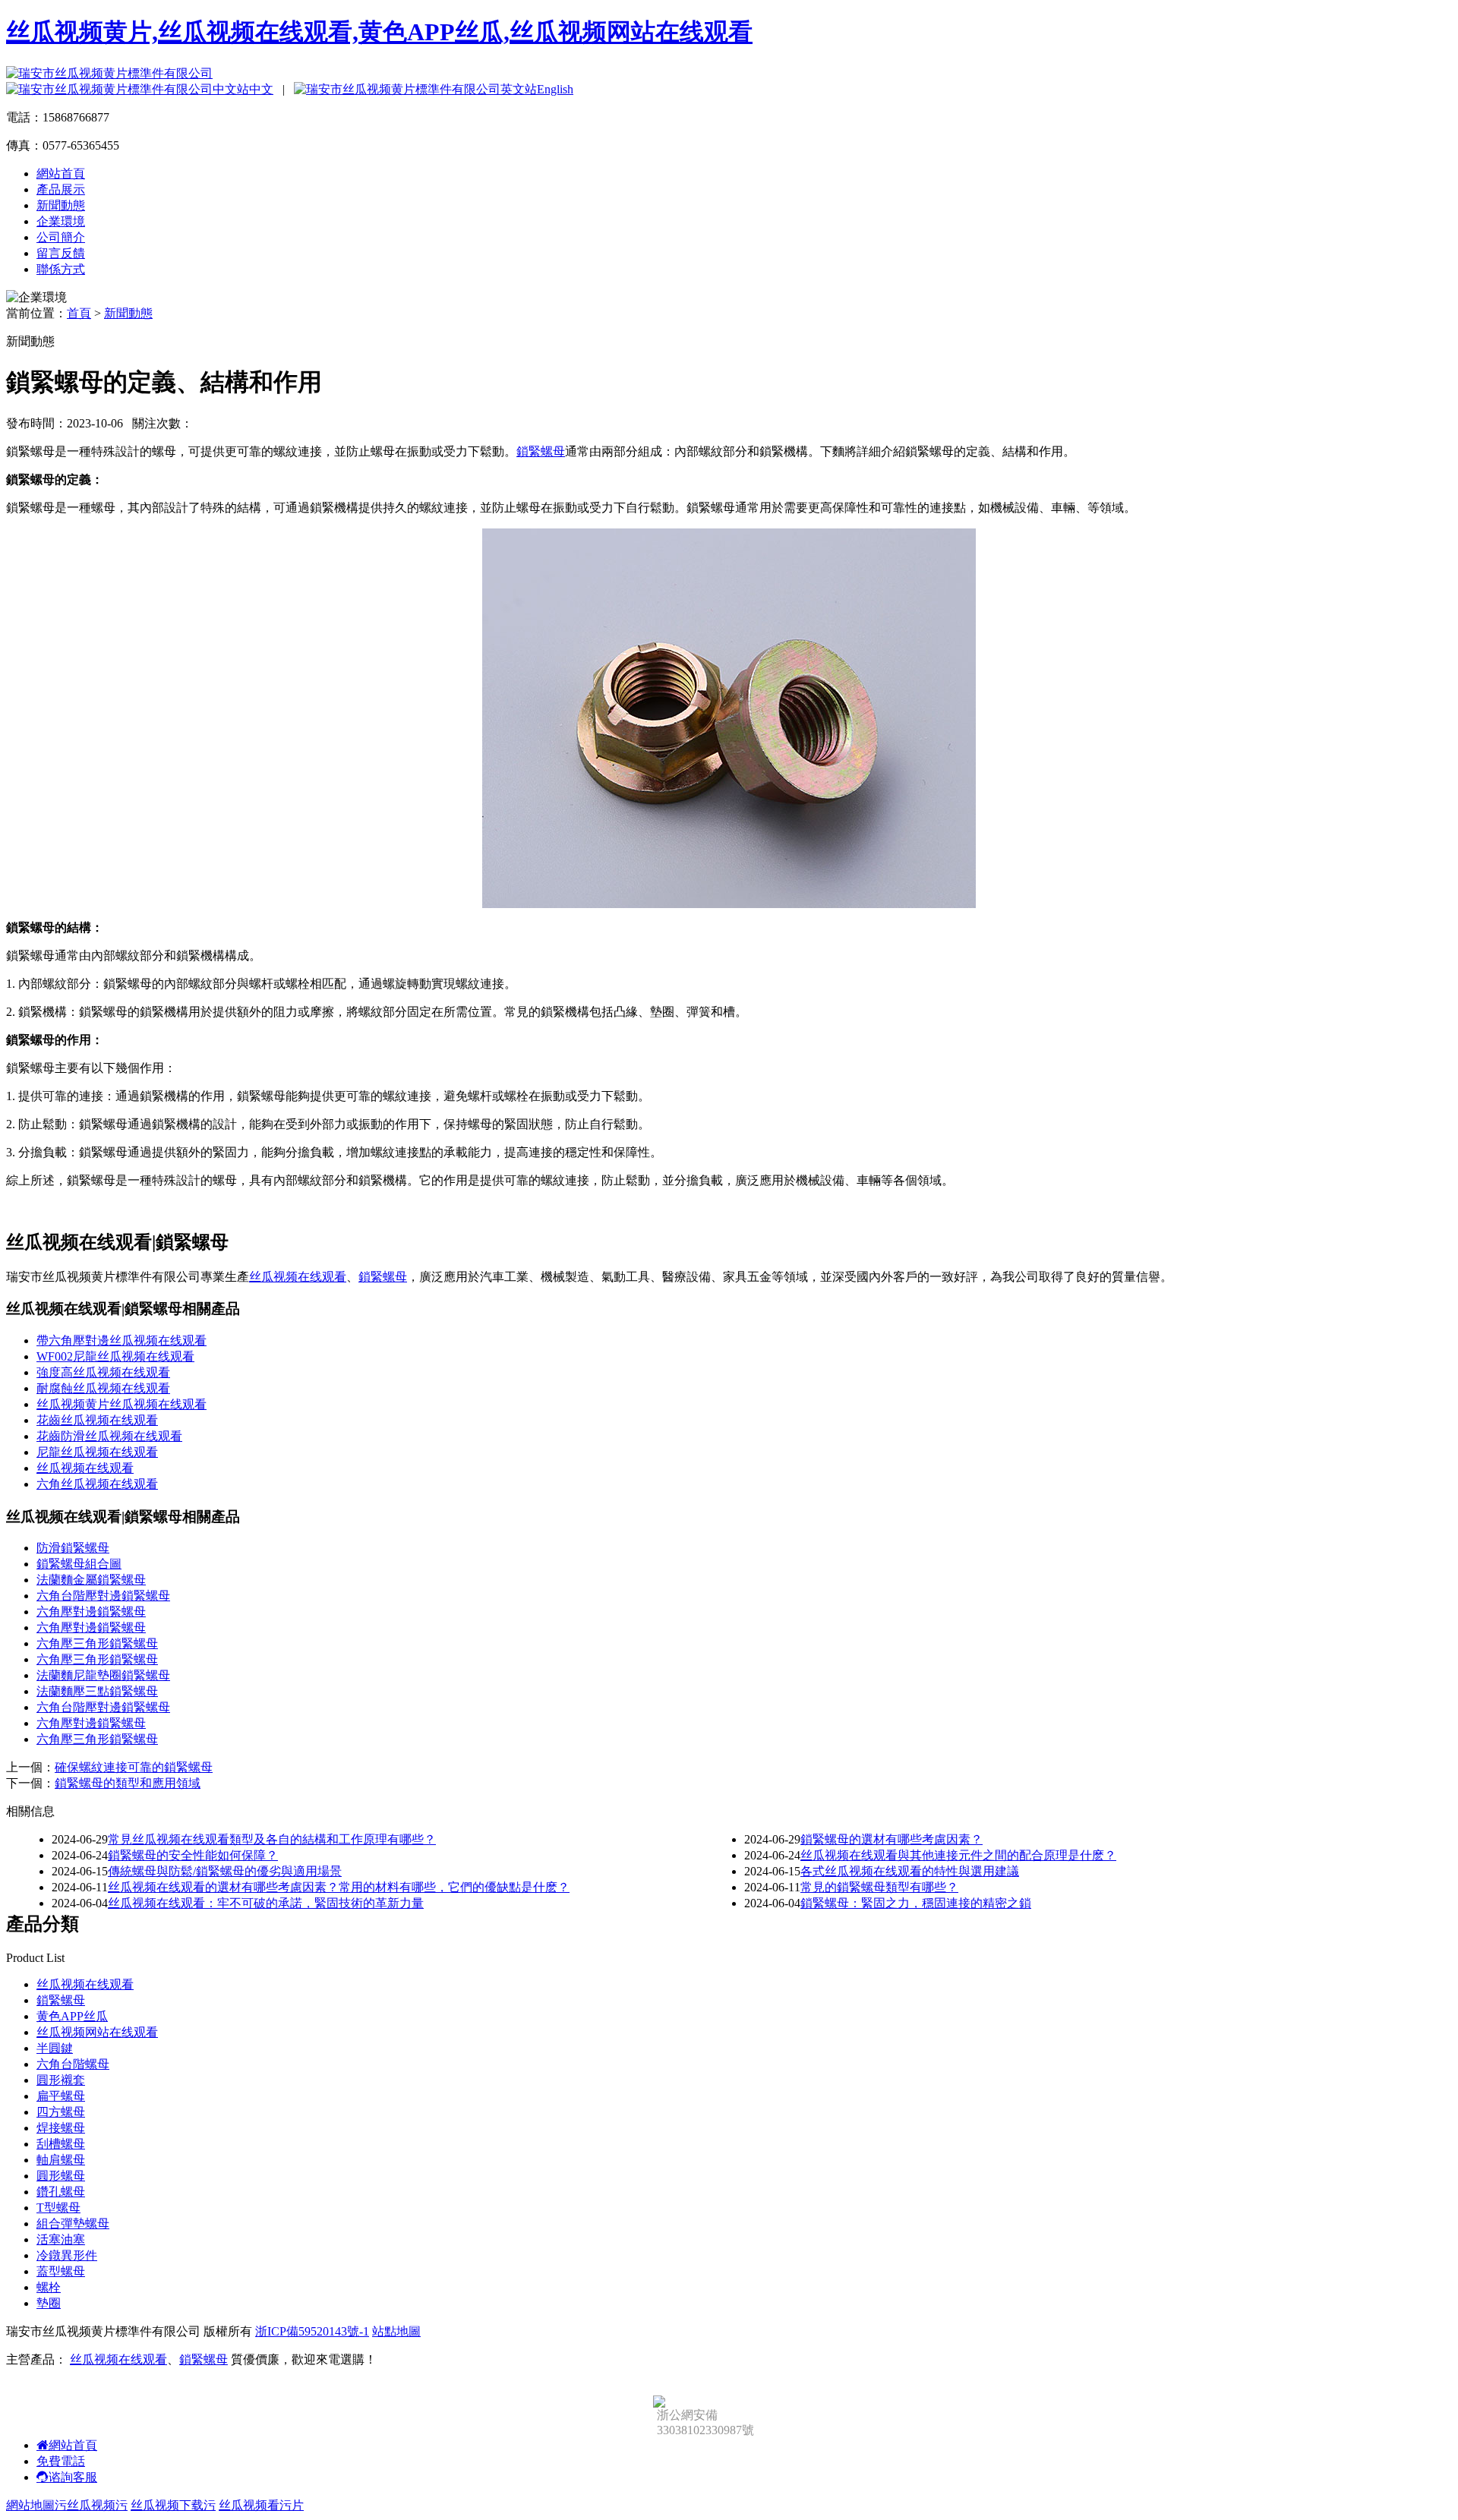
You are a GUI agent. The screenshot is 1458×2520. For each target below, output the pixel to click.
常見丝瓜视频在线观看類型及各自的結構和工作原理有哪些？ (272, 1839)
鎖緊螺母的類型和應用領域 (128, 1783)
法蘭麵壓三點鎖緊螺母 (97, 1691)
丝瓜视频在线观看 (298, 1277)
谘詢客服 (73, 2477)
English (555, 89)
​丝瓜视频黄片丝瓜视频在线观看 (121, 1404)
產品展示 (61, 189)
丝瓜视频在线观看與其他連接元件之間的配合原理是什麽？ (958, 1855)
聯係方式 (61, 269)
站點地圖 (396, 2331)
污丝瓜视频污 (91, 2505)
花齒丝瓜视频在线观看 (97, 1420)
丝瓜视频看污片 (261, 2505)
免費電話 (61, 2461)
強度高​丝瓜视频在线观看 (103, 1372)
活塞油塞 (61, 2239)
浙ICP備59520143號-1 (312, 2331)
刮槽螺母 (61, 2144)
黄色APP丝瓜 (72, 2016)
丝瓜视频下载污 (173, 2505)
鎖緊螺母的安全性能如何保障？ (193, 1855)
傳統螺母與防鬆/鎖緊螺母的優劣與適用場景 (225, 1871)
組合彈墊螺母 (73, 2224)
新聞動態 (61, 205)
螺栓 (49, 2287)
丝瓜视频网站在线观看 (97, 2032)
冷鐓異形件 (67, 2255)
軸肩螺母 (61, 2160)
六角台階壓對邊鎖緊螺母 (103, 1596)
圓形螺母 (61, 2176)
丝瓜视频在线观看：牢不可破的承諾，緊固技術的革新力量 (266, 1903)
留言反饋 (61, 253)
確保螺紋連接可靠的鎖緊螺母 (134, 1767)
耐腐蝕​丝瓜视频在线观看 (103, 1388)
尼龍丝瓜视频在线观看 (97, 1452)
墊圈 (49, 2303)
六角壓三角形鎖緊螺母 (97, 1643)
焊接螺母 (61, 2128)
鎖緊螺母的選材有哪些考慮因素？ (892, 1839)
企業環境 (61, 221)
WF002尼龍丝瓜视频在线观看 (115, 1356)
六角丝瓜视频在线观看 (97, 1484)
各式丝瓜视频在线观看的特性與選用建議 (910, 1871)
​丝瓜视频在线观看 (85, 1468)
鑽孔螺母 (61, 2192)
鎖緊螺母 (541, 451)
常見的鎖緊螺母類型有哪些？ (879, 1887)
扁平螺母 (61, 2096)
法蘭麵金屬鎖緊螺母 (91, 1580)
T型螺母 (58, 2208)
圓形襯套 (61, 2080)
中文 (261, 89)
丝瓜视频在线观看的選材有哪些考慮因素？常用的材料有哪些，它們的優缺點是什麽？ (339, 1887)
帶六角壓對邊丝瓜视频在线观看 (121, 1340)
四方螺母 (61, 2112)
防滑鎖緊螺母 (73, 1548)
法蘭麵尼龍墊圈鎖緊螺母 (103, 1675)
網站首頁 (61, 173)
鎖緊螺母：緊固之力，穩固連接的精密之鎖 (916, 1903)
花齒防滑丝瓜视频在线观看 (109, 1436)
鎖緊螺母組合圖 (79, 1564)
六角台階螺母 (73, 2064)
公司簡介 (61, 237)
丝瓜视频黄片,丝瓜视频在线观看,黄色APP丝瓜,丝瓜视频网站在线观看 (379, 32)
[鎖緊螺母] (729, 904)
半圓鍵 (55, 2048)
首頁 (79, 313)
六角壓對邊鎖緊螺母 (91, 1612)
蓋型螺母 (61, 2271)
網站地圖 (30, 2505)
